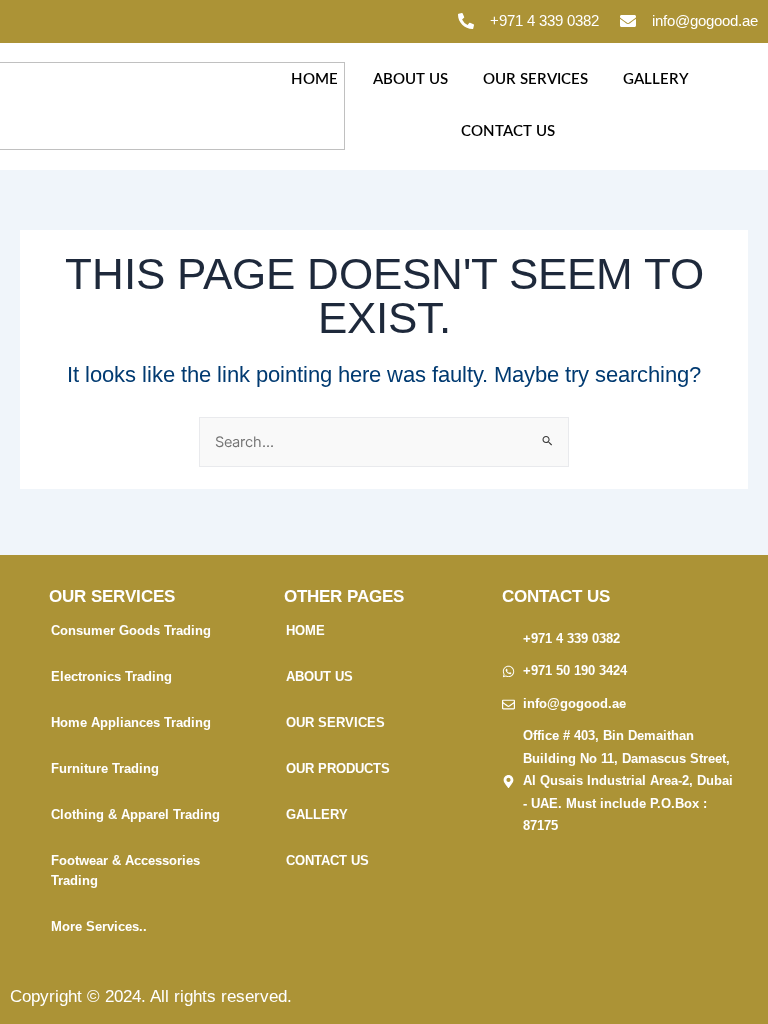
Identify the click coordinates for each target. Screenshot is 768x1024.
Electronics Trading (111, 676)
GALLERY (656, 79)
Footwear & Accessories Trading (125, 870)
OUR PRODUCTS (338, 768)
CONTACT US (508, 131)
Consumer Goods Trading (131, 630)
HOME (314, 79)
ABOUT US (410, 79)
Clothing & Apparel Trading (135, 814)
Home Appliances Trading (131, 722)
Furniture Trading (105, 768)
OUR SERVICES (535, 79)
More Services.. (99, 926)
